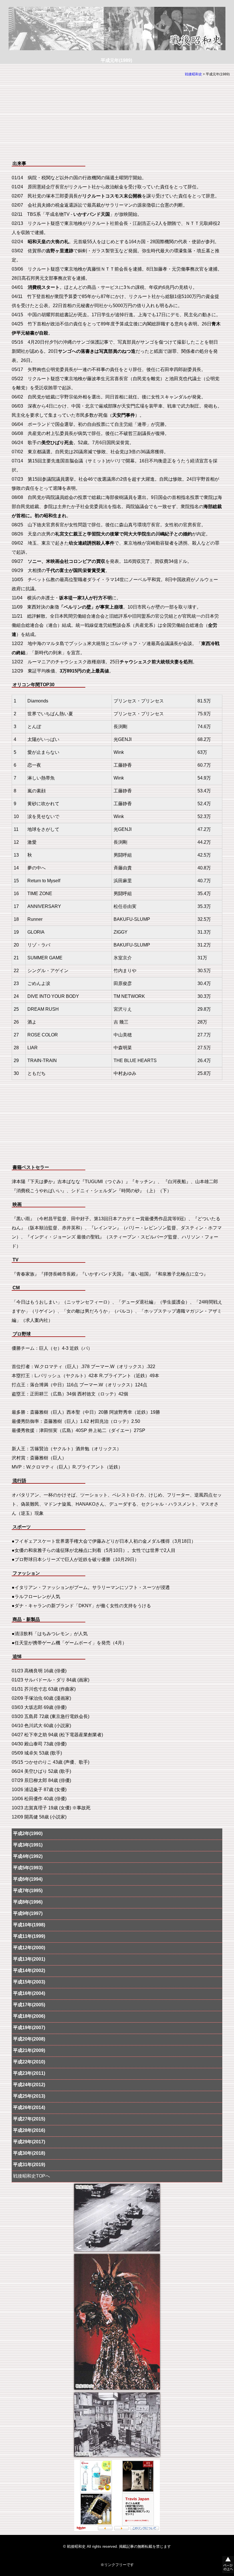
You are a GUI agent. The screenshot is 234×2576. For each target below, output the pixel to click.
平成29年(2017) (29, 2142)
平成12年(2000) (29, 1948)
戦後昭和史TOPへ (32, 2176)
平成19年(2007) (29, 2028)
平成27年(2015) (29, 2119)
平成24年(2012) (29, 2085)
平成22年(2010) (29, 2062)
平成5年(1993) (28, 1868)
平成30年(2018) (29, 2153)
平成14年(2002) (29, 1970)
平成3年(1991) (28, 1845)
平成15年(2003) (29, 1982)
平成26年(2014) (29, 2107)
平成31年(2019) (29, 2165)
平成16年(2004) (29, 1993)
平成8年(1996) (28, 1902)
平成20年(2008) (29, 2039)
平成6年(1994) (28, 1879)
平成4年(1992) (28, 1856)
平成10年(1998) (29, 1925)
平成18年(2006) (29, 2016)
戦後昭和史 (193, 74)
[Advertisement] (117, 120)
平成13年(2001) (29, 1959)
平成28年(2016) (29, 2130)
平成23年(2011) (29, 2073)
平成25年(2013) (29, 2096)
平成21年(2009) (29, 2050)
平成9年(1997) (28, 1913)
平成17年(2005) (29, 2005)
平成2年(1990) (28, 1833)
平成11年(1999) (29, 1936)
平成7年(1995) (28, 1891)
